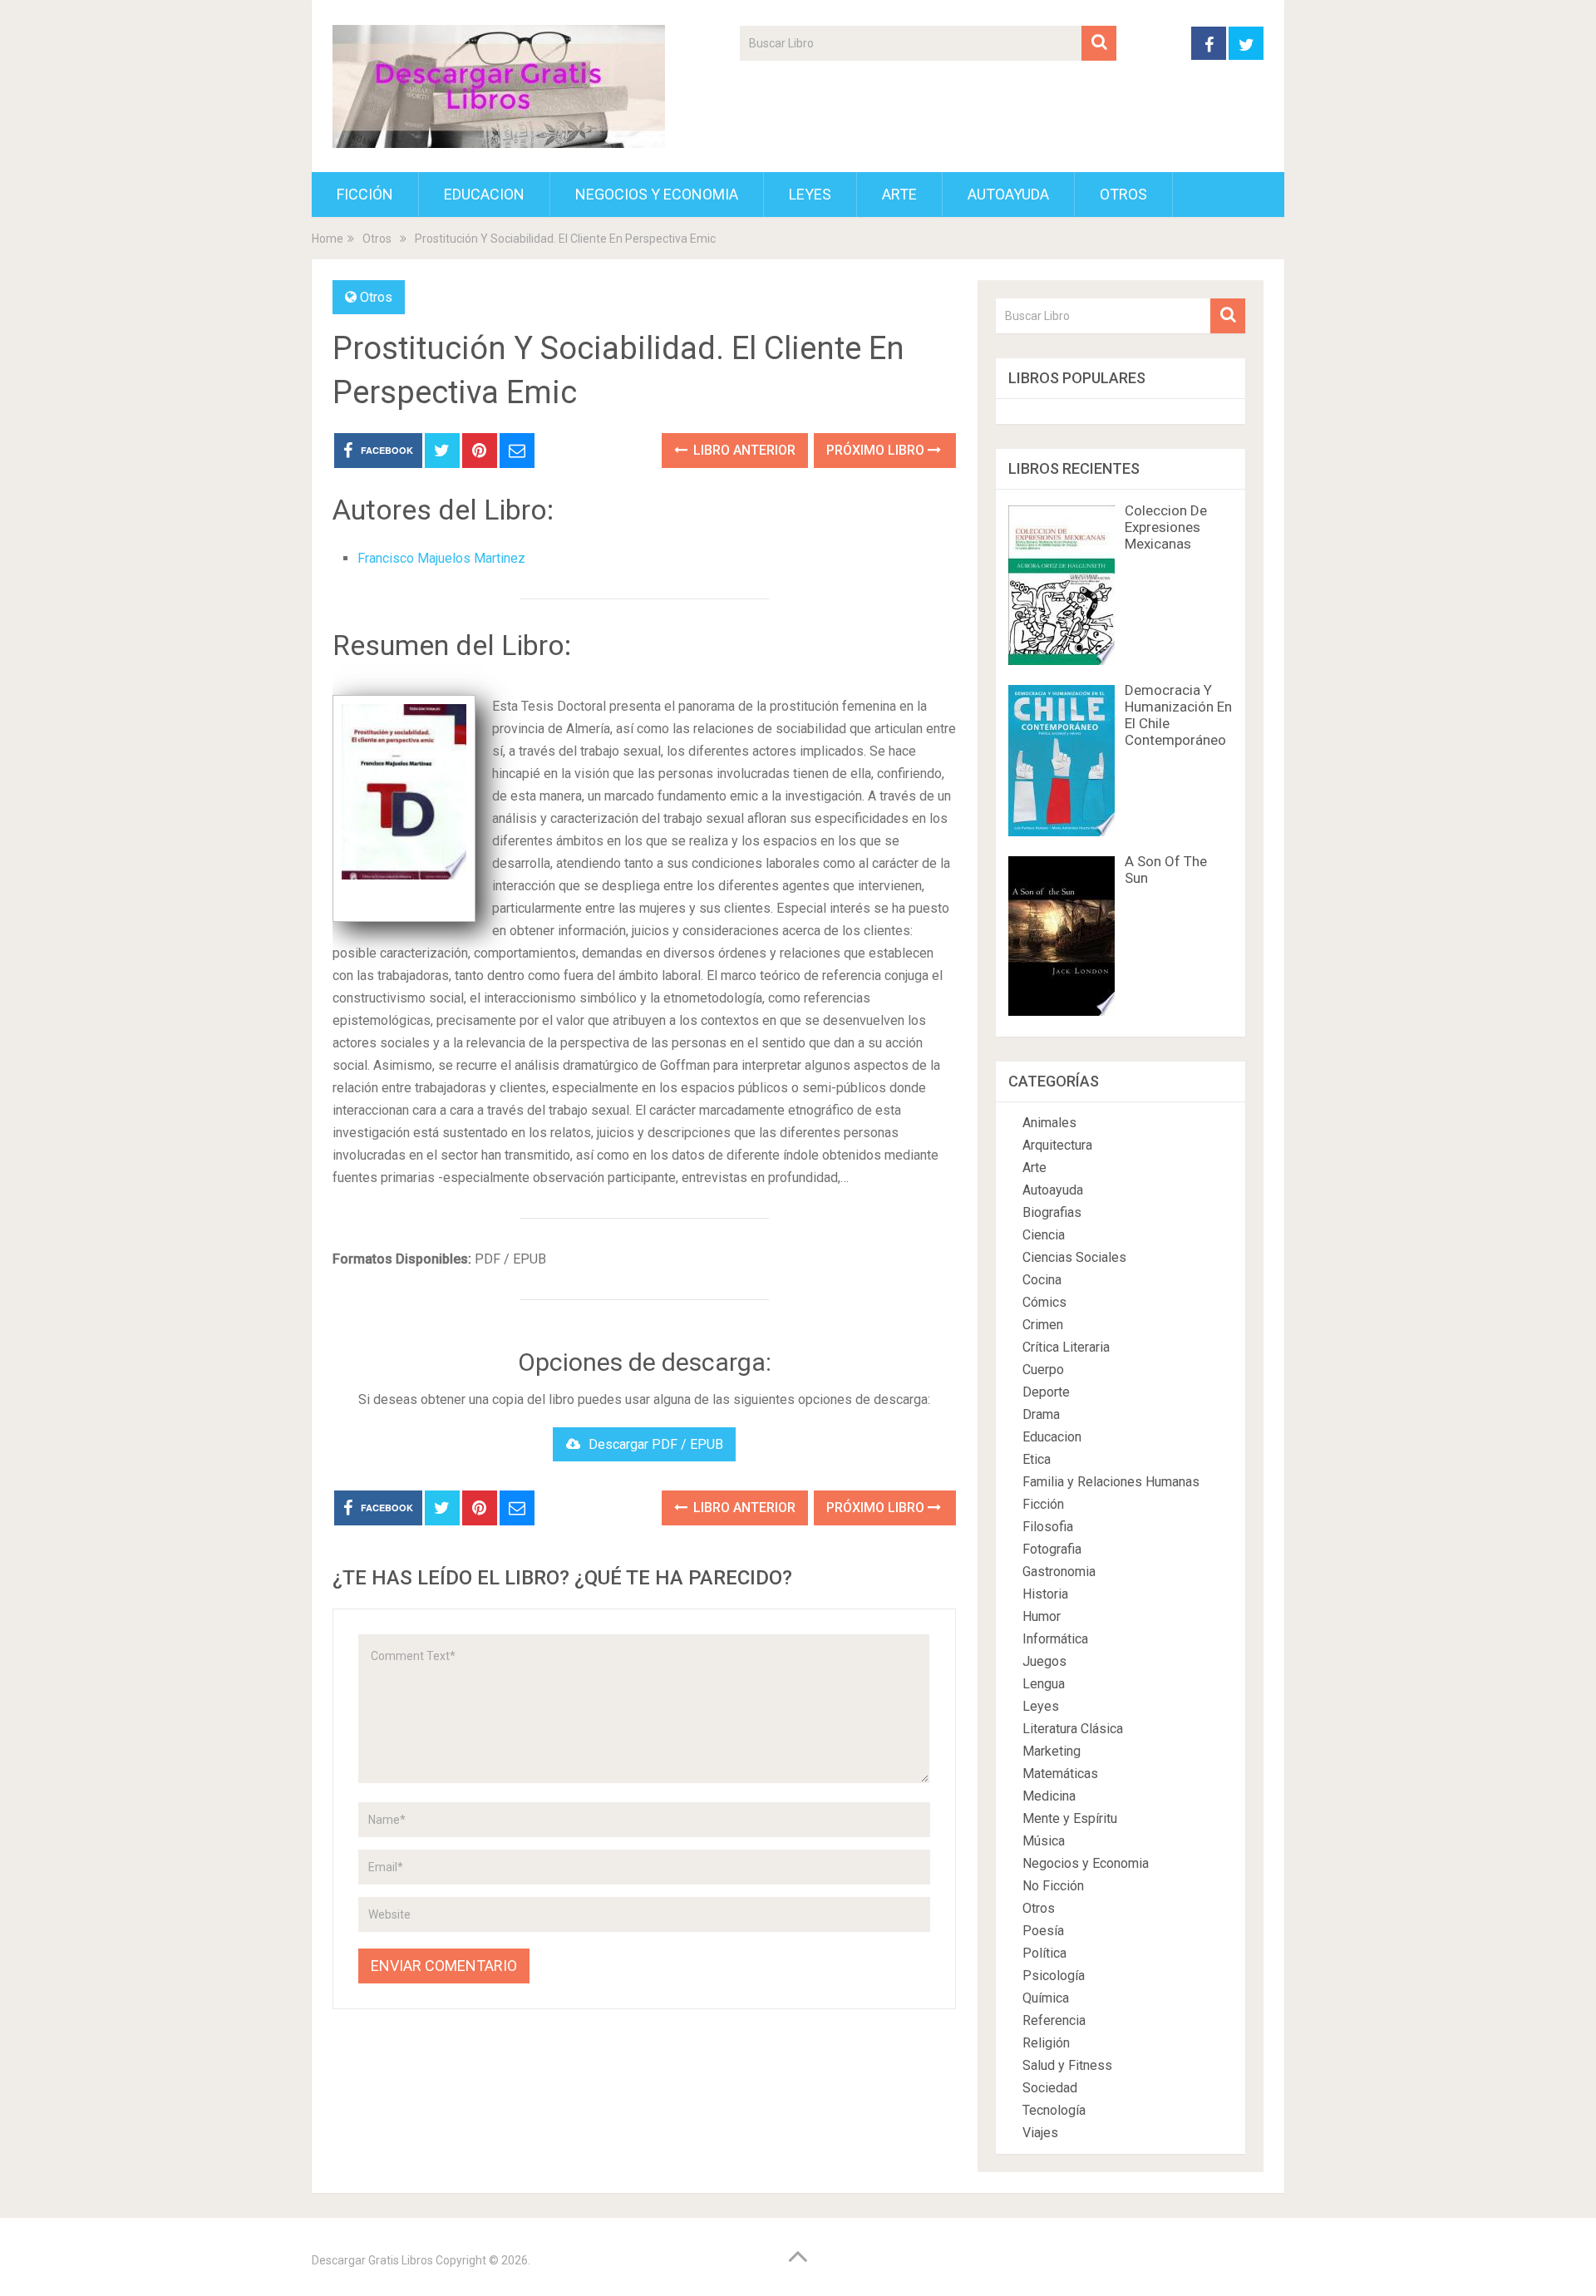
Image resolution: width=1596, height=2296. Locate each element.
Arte (899, 194)
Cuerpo (1043, 1370)
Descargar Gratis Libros (372, 2260)
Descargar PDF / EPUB (656, 1444)
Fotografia (1052, 1549)
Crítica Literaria (1066, 1347)
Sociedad (1050, 2088)
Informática (1055, 1639)
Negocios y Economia (657, 194)
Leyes (810, 194)
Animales (1049, 1123)
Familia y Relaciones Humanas (1111, 1482)
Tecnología (1054, 2110)
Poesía (1043, 1931)
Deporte (1046, 1392)
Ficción (365, 194)
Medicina (1049, 1796)
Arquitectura (1057, 1145)
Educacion (484, 194)
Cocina (1042, 1280)
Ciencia (1044, 1235)
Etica (1037, 1459)
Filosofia (1048, 1527)
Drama (1041, 1414)
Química (1046, 1998)
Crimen (1043, 1325)
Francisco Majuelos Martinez (441, 558)
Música (1044, 1841)
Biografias (1052, 1212)
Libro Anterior (743, 450)
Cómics (1044, 1302)
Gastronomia (1059, 1572)
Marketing (1052, 1751)
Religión (1046, 2043)
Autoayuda (1008, 194)
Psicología (1054, 1976)
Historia (1045, 1594)
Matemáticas (1060, 1774)
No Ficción (1053, 1886)
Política (1044, 1953)
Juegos (1044, 1661)
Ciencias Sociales (1074, 1257)
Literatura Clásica (1073, 1729)
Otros (1123, 194)
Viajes (1040, 2133)
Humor (1042, 1616)
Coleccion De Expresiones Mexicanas (1166, 527)
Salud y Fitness (1067, 2065)
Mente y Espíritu (1070, 1818)
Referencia (1054, 2020)
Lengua (1044, 1684)
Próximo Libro (877, 450)
